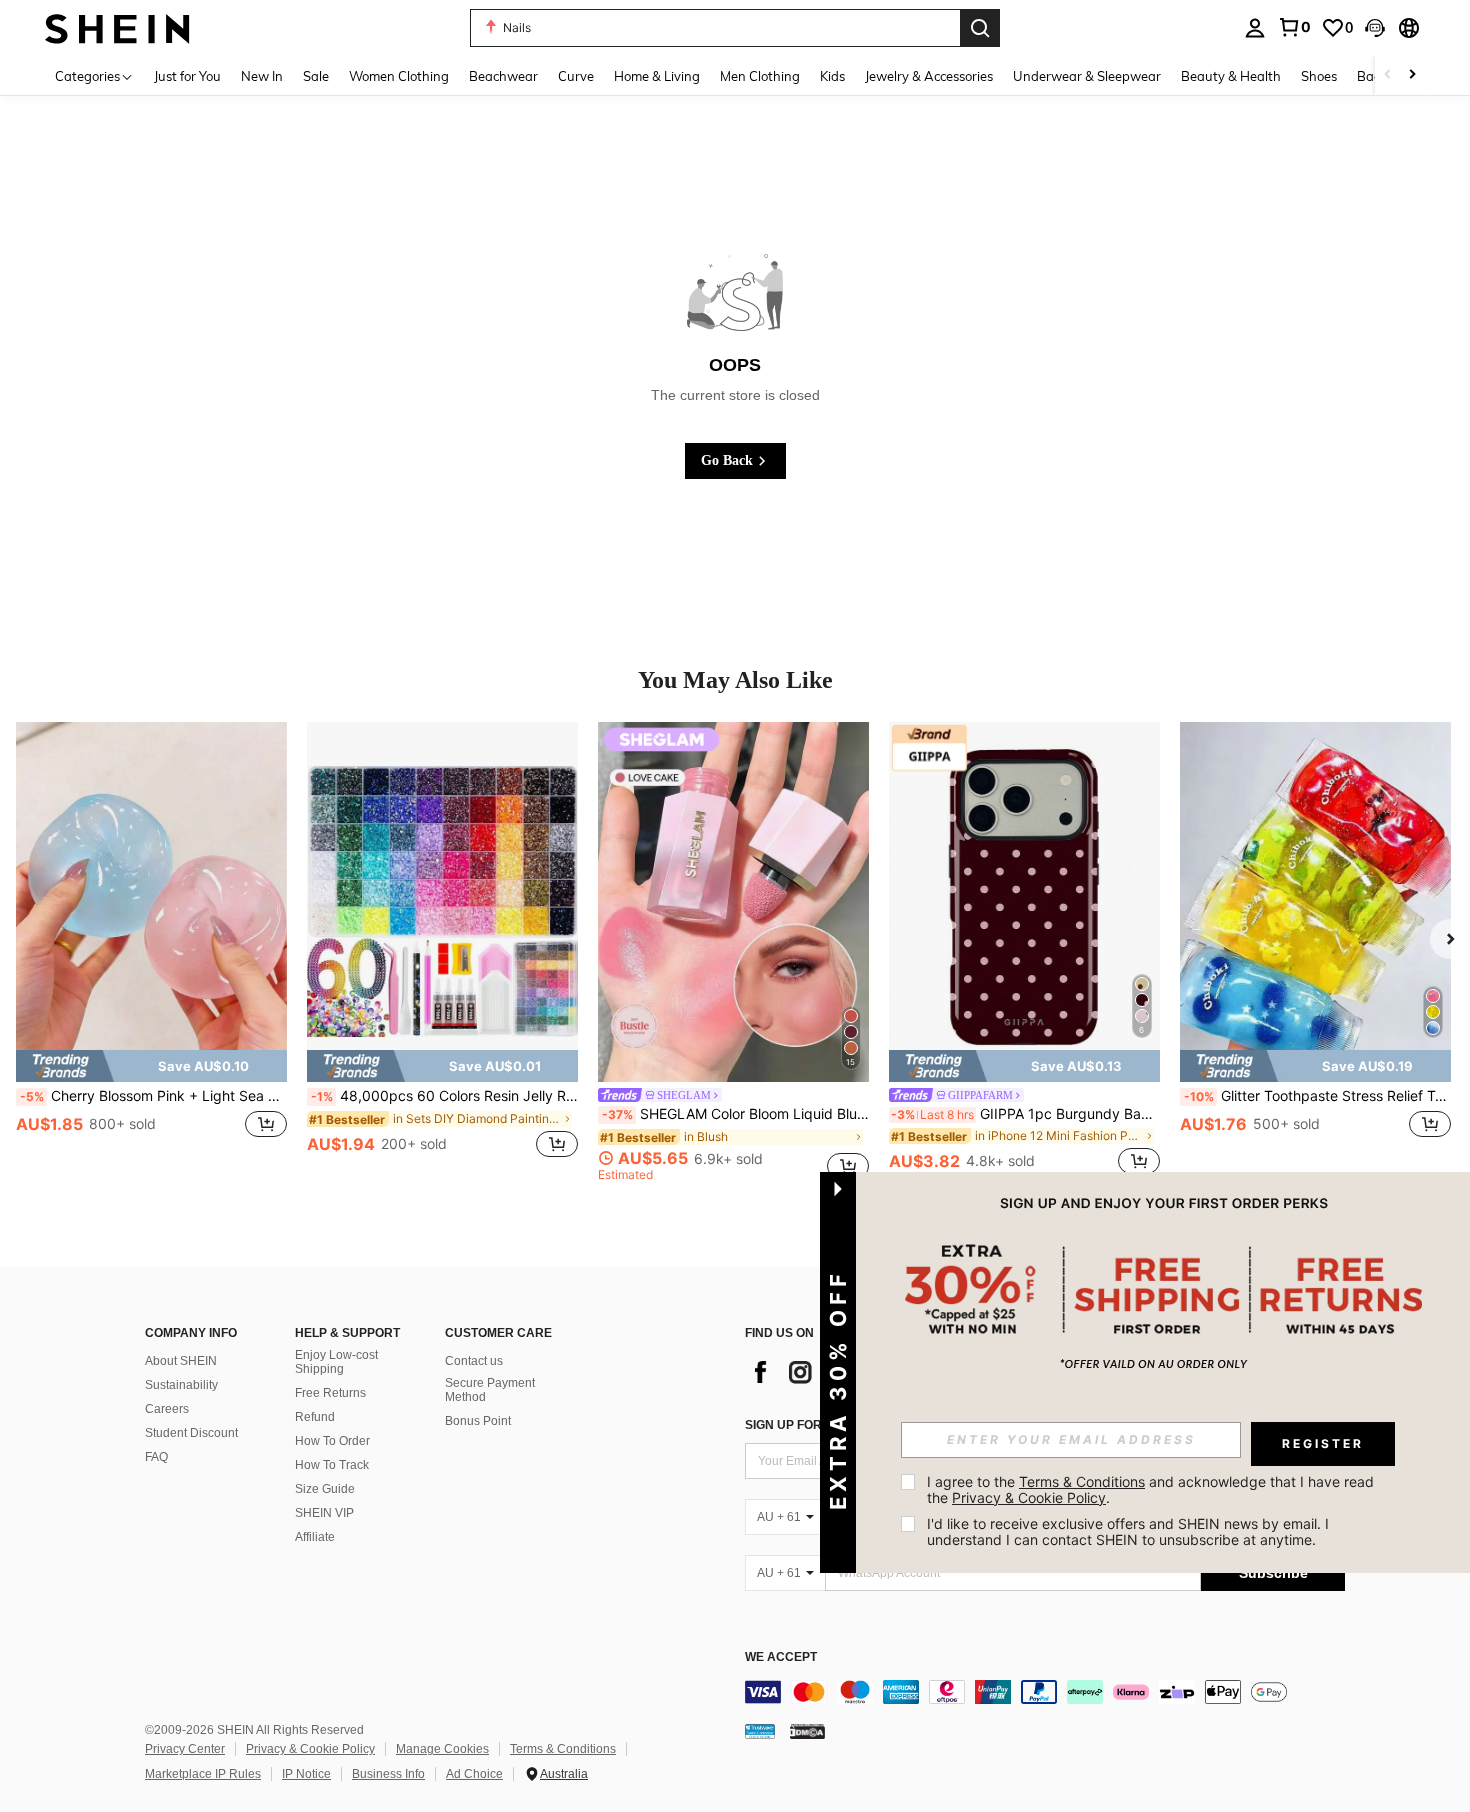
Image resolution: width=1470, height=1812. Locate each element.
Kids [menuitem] (832, 76)
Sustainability (181, 1385)
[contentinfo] (1045, 1692)
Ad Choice (474, 1774)
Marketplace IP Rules (203, 1774)
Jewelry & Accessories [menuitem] (929, 76)
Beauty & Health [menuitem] (1231, 76)
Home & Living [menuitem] (657, 76)
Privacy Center (185, 1749)
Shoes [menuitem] (1319, 76)
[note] (151, 1066)
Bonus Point (478, 1421)
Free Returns (330, 1393)
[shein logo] (117, 27)
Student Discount (191, 1433)
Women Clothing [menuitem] (399, 76)
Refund (315, 1417)
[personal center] (1255, 28)
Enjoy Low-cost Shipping (336, 1362)
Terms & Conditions (563, 1749)
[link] (1294, 27)
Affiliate (315, 1537)
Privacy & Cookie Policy (310, 1749)
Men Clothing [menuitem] (760, 76)
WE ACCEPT (781, 1657)
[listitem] (151, 951)
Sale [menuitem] (316, 76)
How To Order (332, 1441)
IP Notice (306, 1774)
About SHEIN (181, 1361)
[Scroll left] (1388, 75)
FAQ (156, 1457)
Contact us (474, 1361)
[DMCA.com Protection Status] (807, 1730)
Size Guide (325, 1489)
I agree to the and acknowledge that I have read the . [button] (1152, 1489)
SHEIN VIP (324, 1513)
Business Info (388, 1774)
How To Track (332, 1465)
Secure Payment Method (490, 1390)
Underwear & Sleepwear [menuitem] (1087, 76)
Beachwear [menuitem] (503, 76)
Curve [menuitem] (576, 76)
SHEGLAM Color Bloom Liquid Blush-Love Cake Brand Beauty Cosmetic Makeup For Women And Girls (735, 1114)
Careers (167, 1409)
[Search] (980, 28)
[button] (1375, 28)
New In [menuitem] (262, 76)
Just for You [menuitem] (187, 76)
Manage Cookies (442, 1749)
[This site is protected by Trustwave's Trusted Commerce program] (760, 1730)
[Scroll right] (1412, 75)
